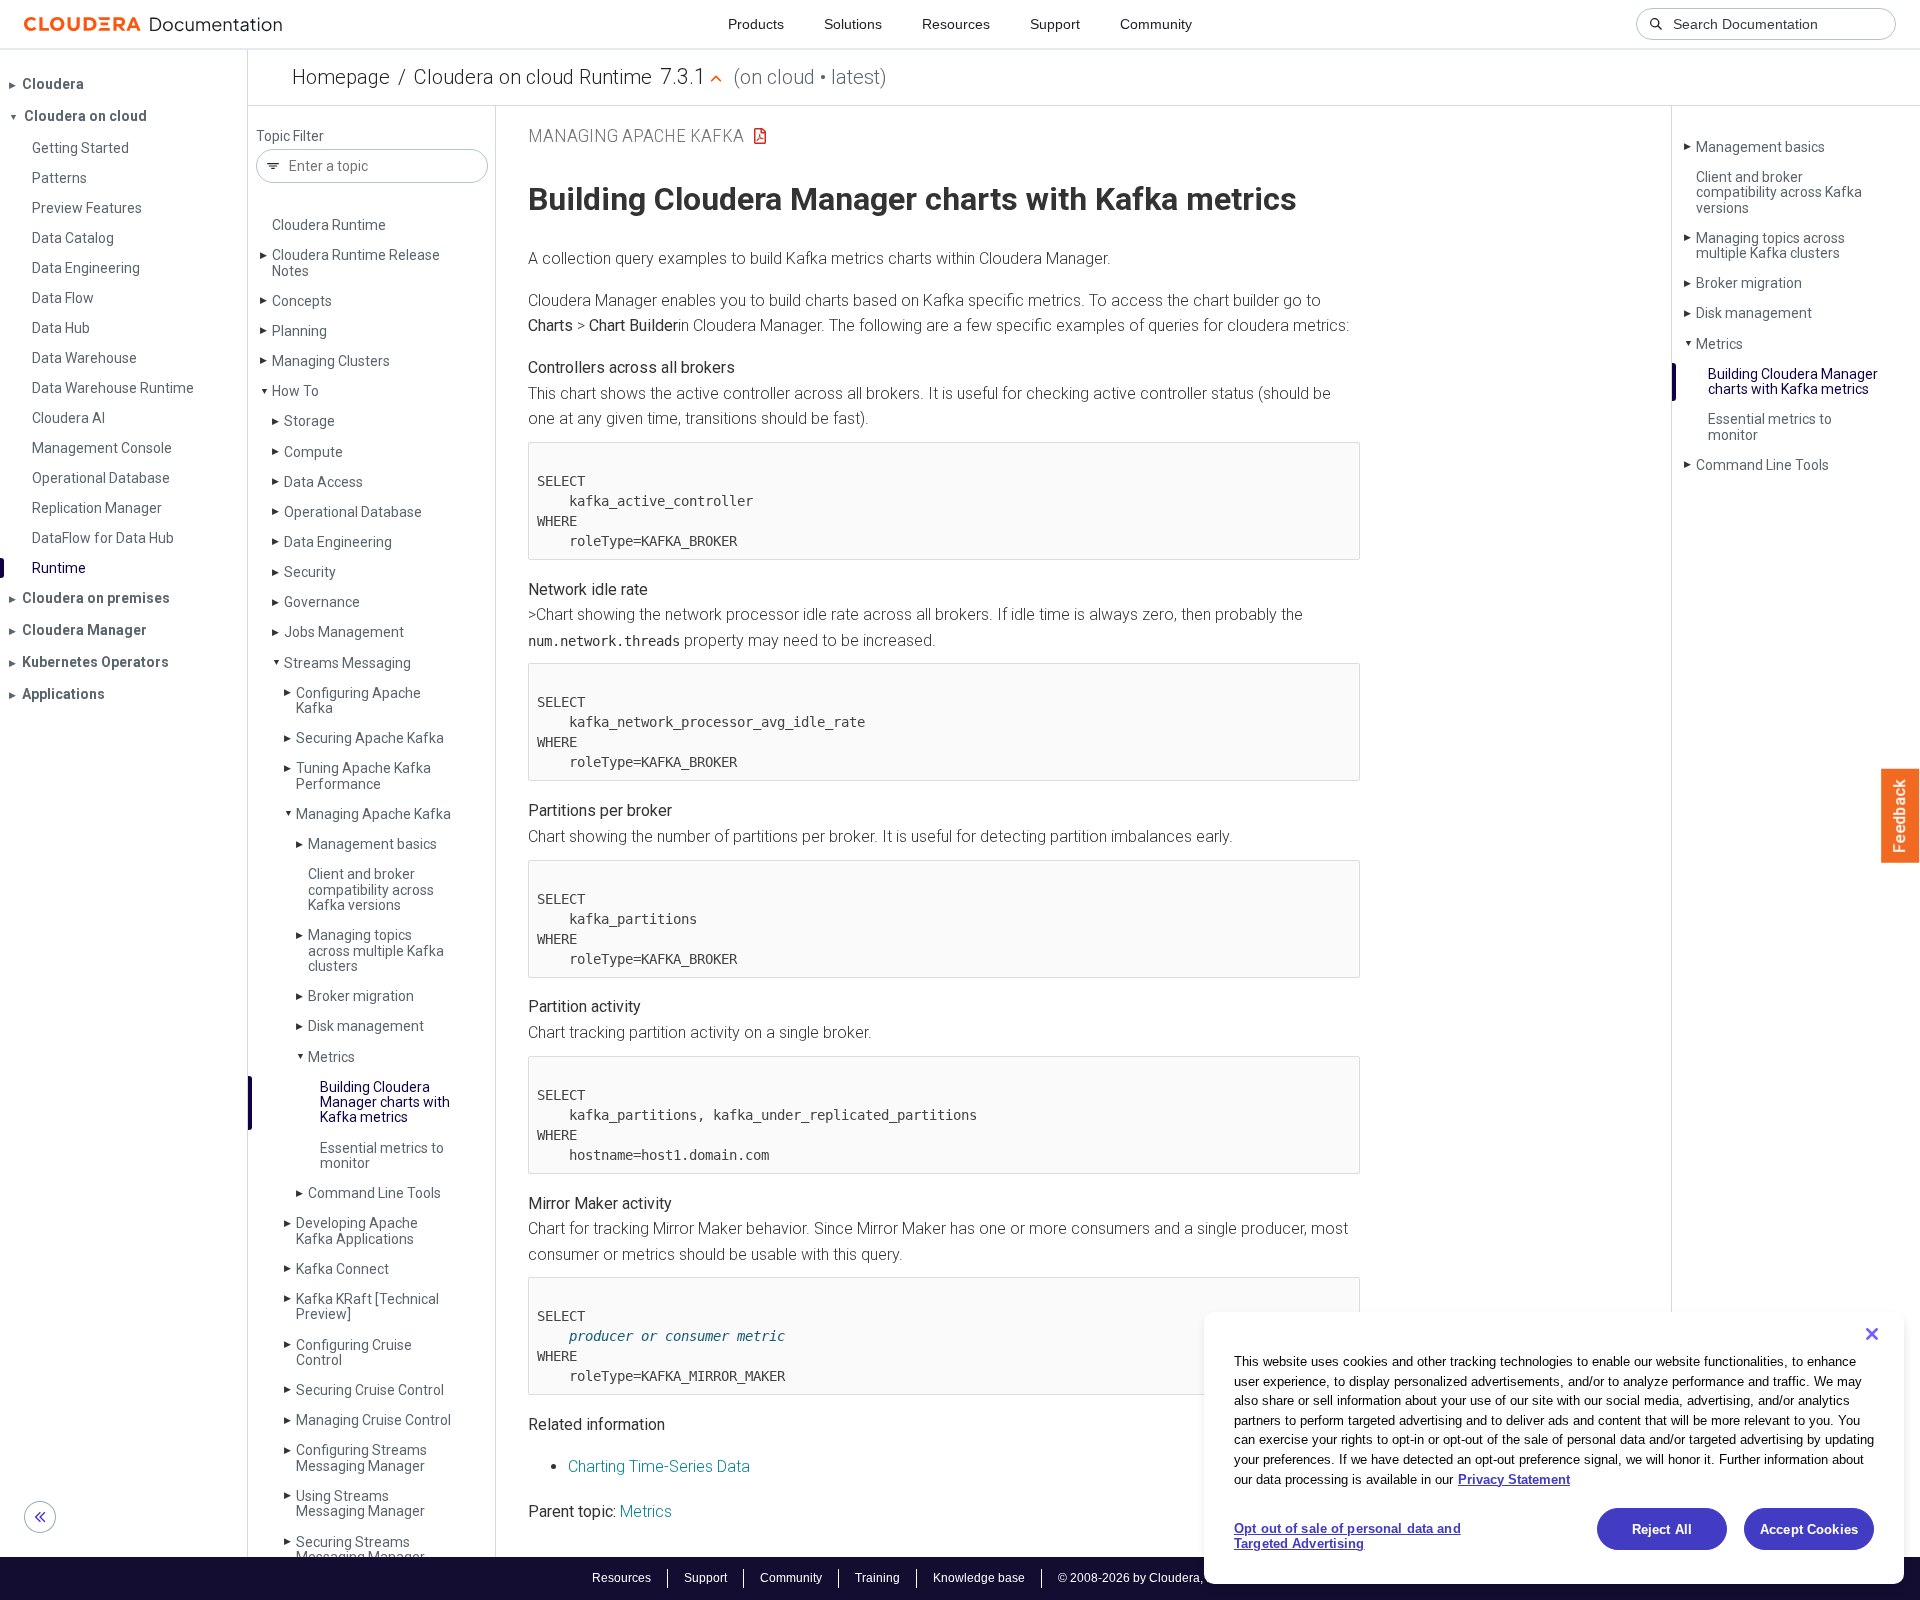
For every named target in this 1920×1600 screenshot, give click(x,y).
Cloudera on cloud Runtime (533, 77)
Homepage (341, 77)
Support (1055, 24)
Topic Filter (290, 136)
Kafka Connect (342, 1269)
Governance (322, 602)
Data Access (323, 482)
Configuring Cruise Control (354, 1352)
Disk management (366, 1026)
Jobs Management (344, 632)
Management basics (372, 844)
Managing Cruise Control (373, 1420)
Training (877, 1578)
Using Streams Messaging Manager (360, 1503)
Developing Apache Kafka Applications (357, 1230)
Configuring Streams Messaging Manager (361, 1457)
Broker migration (361, 996)
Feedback (1900, 816)
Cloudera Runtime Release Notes (356, 262)
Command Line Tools (374, 1193)
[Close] (1872, 1334)
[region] (1554, 1448)
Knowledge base (979, 1578)
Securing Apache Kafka (370, 738)
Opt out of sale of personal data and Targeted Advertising (1347, 1536)
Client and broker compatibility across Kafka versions (371, 889)
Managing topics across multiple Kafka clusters (376, 950)
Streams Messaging (347, 663)
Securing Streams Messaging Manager (360, 1549)
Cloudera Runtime (329, 225)
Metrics (331, 1057)
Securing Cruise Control (370, 1390)
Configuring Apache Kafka (358, 700)
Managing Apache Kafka (373, 814)
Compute (313, 452)
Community (1156, 24)
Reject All (1662, 1529)
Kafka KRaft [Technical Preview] (367, 1306)
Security (310, 572)
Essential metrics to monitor (382, 1155)
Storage (309, 421)
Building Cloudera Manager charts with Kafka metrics (385, 1102)
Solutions (853, 24)
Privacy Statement (1514, 1478)
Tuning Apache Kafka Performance (363, 775)
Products (756, 24)
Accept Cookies (1809, 1529)
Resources (956, 24)
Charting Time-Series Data (659, 1466)
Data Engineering (338, 542)
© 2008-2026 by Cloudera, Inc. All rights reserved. (1193, 1578)
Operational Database (353, 512)
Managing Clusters (331, 361)
